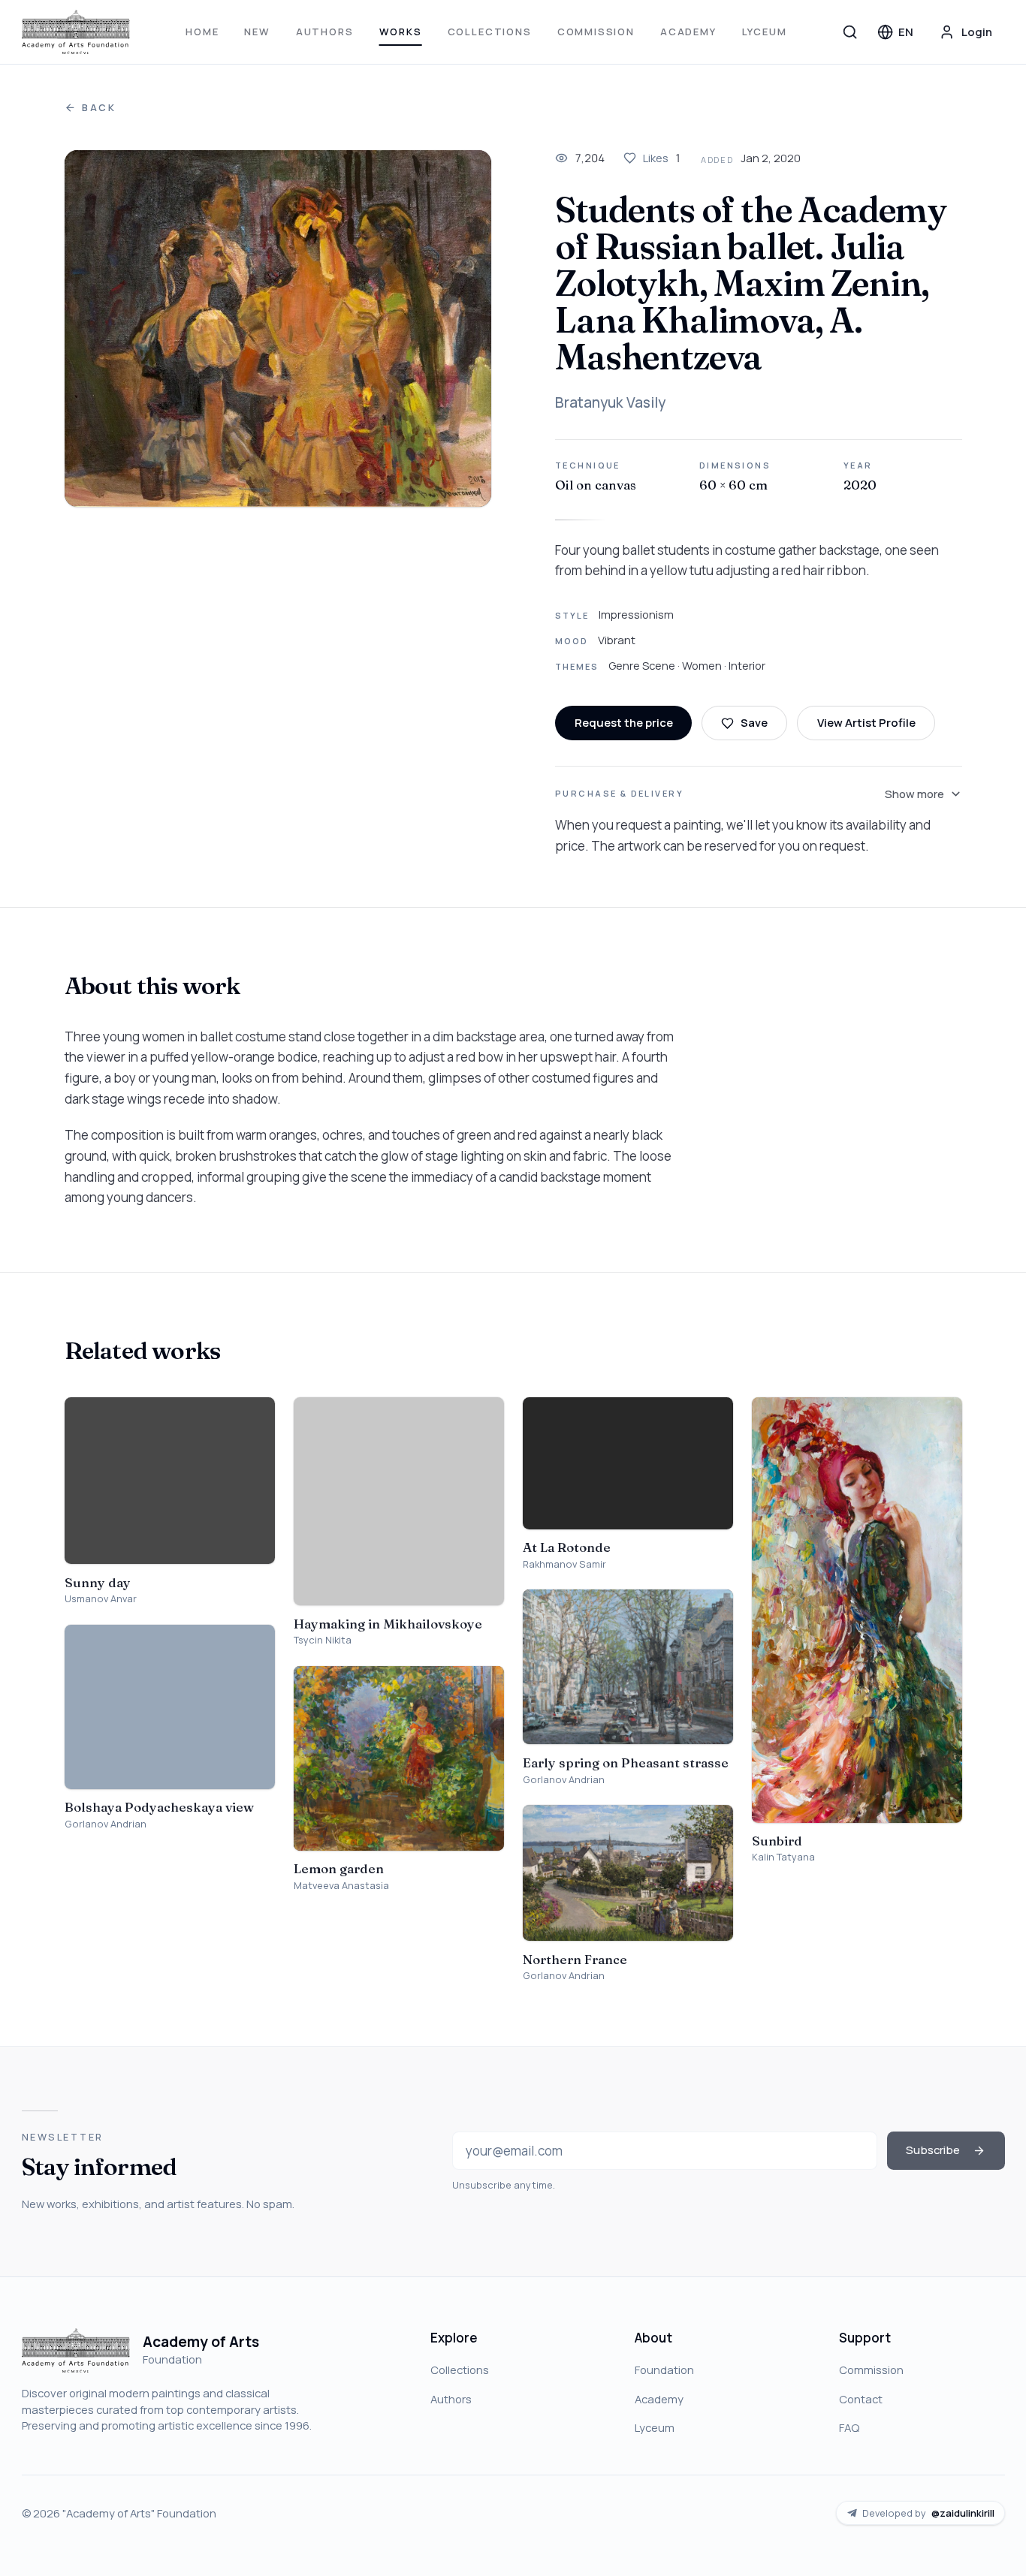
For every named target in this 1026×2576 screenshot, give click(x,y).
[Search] (850, 32)
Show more (914, 794)
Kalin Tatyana (783, 1857)
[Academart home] (76, 32)
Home (202, 32)
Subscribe (933, 2150)
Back (99, 108)
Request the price (624, 722)
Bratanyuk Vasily (610, 402)
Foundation (664, 2370)
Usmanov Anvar (101, 1599)
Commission (596, 32)
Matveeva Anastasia (341, 1886)
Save (754, 722)
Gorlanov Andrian (106, 1824)
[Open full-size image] (278, 328)
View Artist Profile (866, 722)
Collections (490, 32)
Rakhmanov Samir (564, 1564)
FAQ (849, 2427)
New (257, 32)
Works (401, 32)
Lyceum (765, 32)
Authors (325, 32)
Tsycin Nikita (323, 1640)
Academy (688, 32)
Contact (861, 2399)
